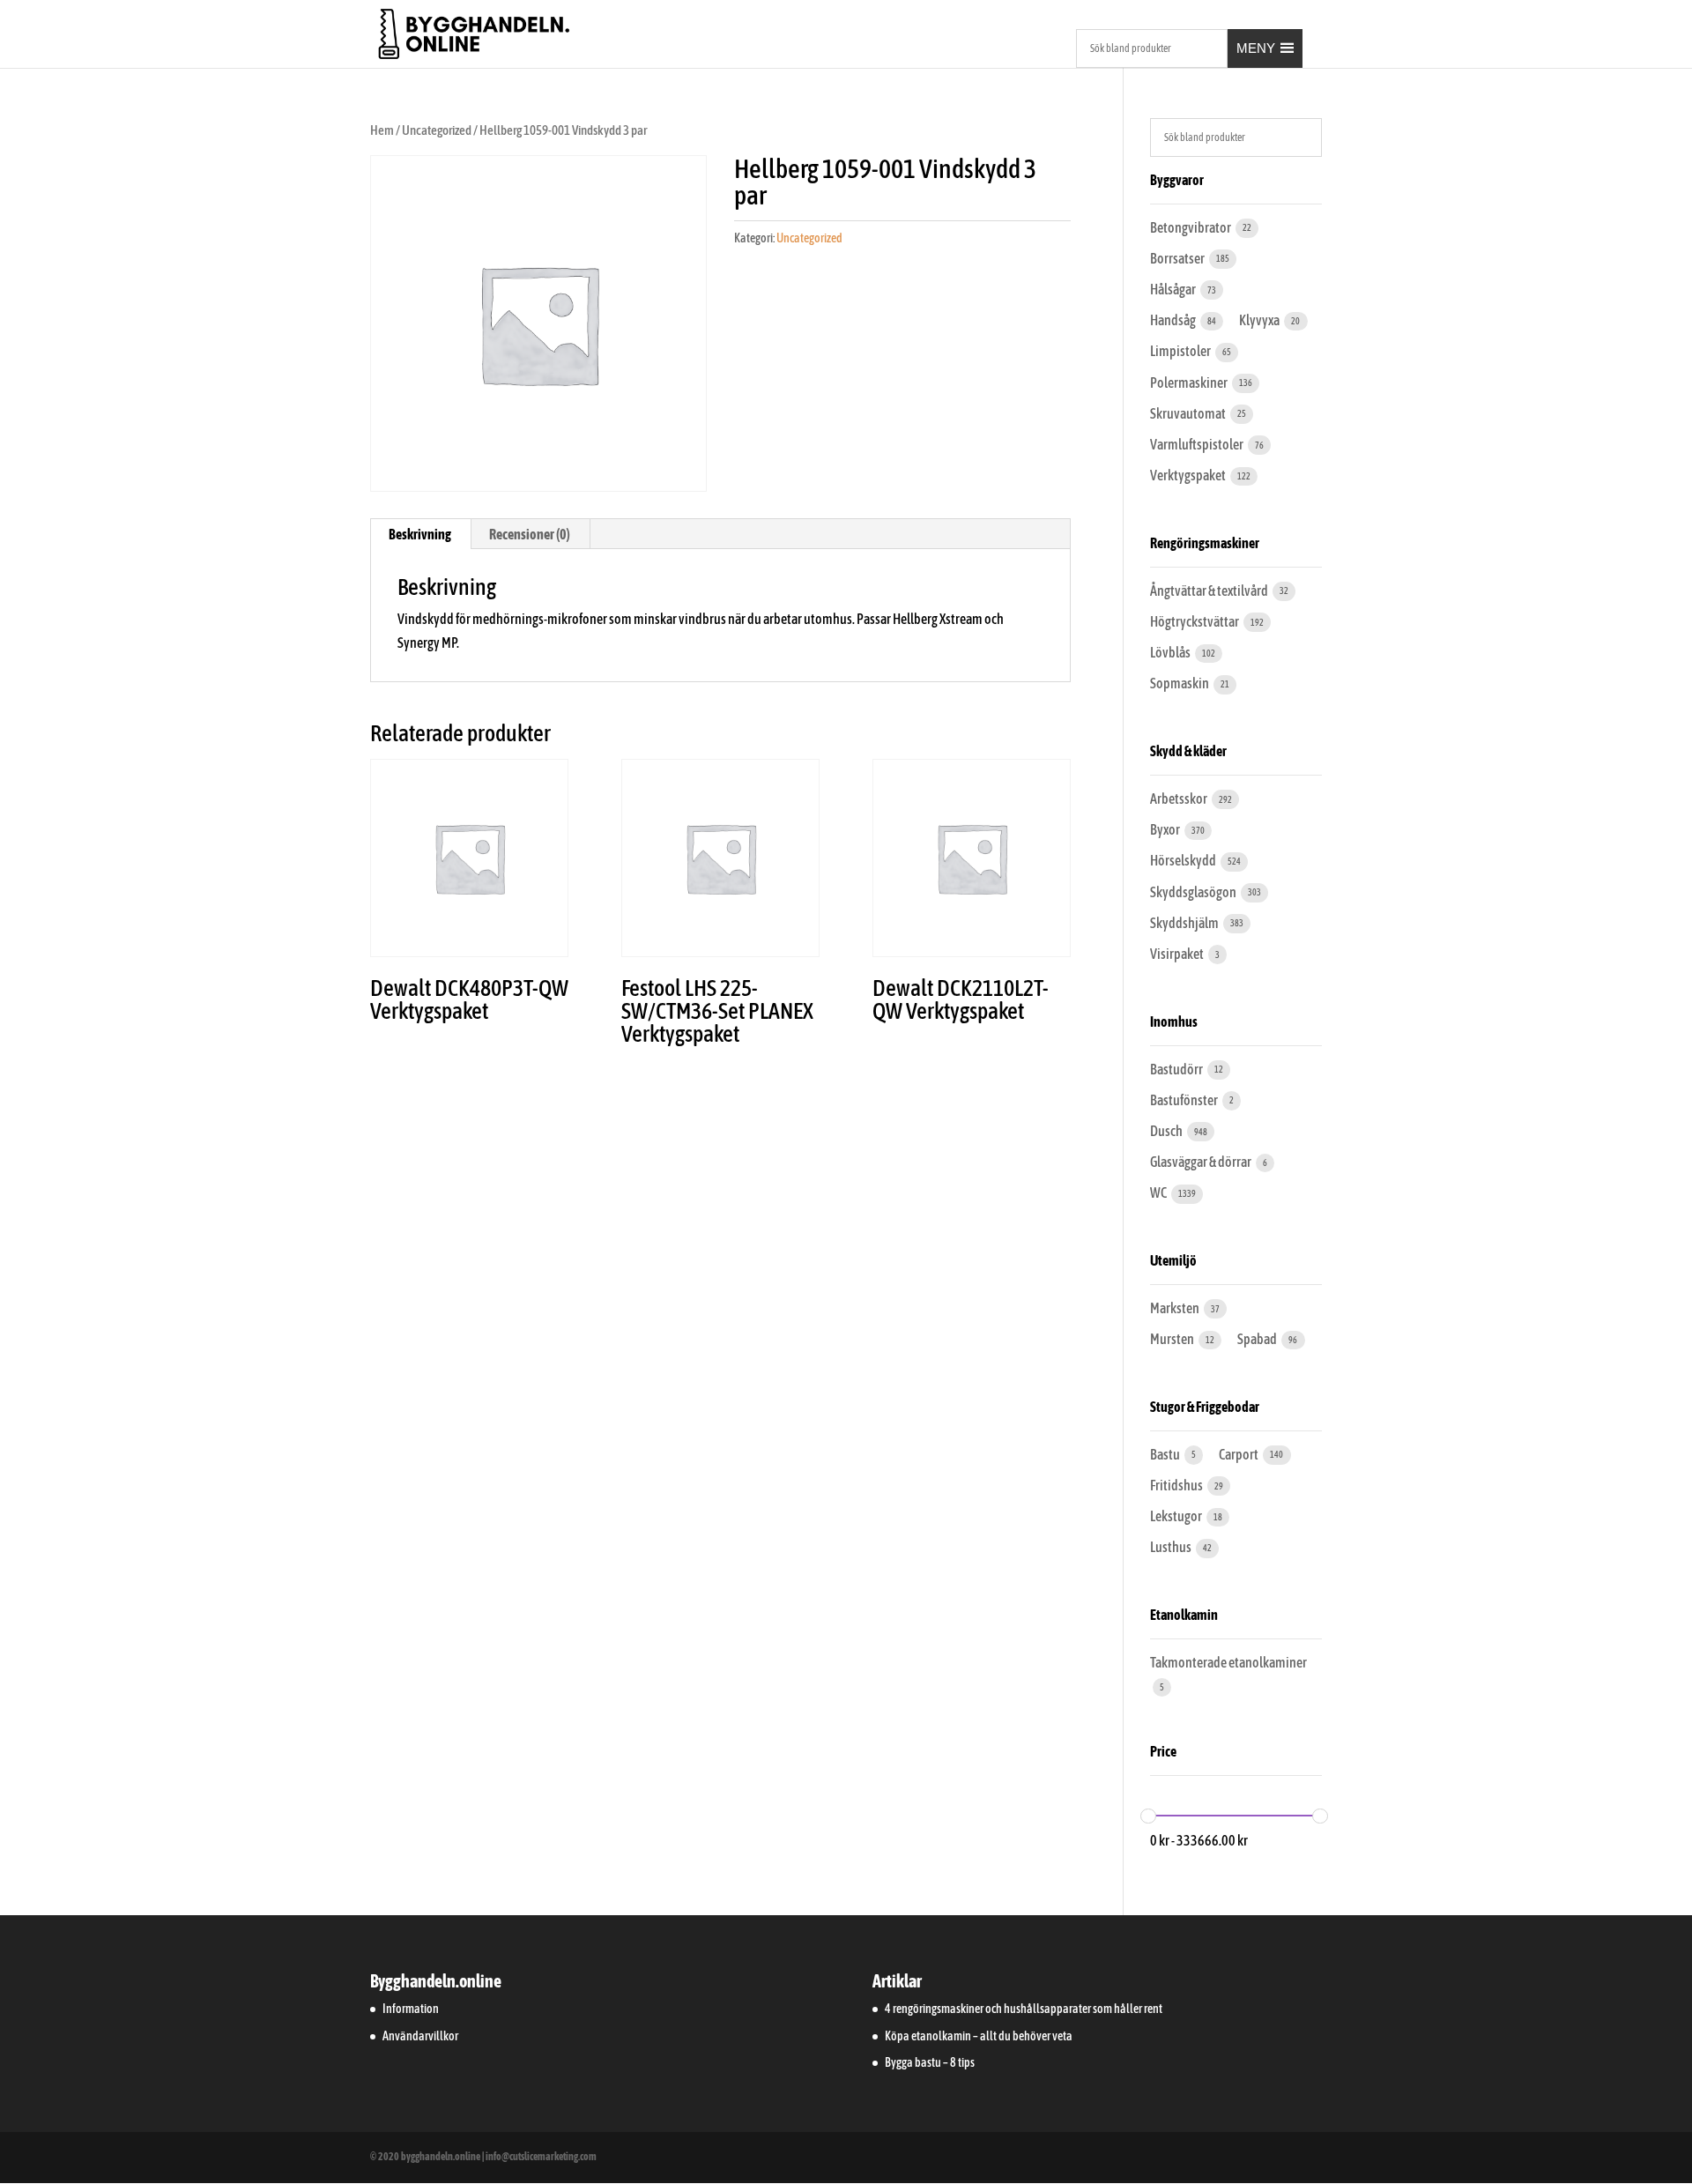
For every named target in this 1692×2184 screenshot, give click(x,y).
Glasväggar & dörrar (1202, 1162)
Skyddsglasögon (1194, 892)
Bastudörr (1177, 1069)
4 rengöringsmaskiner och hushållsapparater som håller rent (1024, 2009)
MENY (1256, 48)
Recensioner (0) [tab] (530, 534)
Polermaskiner (1190, 383)
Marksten (1176, 1308)
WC (1159, 1192)
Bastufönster (1185, 1100)
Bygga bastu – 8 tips (930, 2062)
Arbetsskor (1180, 799)
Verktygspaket (1189, 475)
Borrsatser (1178, 258)
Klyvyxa (1260, 320)
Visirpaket (1178, 954)
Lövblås (1171, 652)
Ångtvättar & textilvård (1210, 591)
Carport (1239, 1454)
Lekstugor (1177, 1516)
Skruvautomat (1189, 413)
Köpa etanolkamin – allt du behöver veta (979, 2036)
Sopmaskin (1180, 683)
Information (411, 2009)
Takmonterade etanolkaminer (1228, 1662)
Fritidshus (1177, 1485)
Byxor (1166, 829)
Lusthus (1172, 1547)
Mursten (1173, 1339)
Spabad (1258, 1339)
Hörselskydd (1184, 860)
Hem (382, 130)
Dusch (1167, 1131)
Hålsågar (1174, 289)
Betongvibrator (1191, 227)
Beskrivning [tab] (420, 534)
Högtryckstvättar (1195, 621)
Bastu (1166, 1454)
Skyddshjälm (1185, 923)
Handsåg (1174, 320)
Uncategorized (437, 130)
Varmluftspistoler (1198, 444)
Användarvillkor (420, 2036)
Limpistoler (1181, 351)
